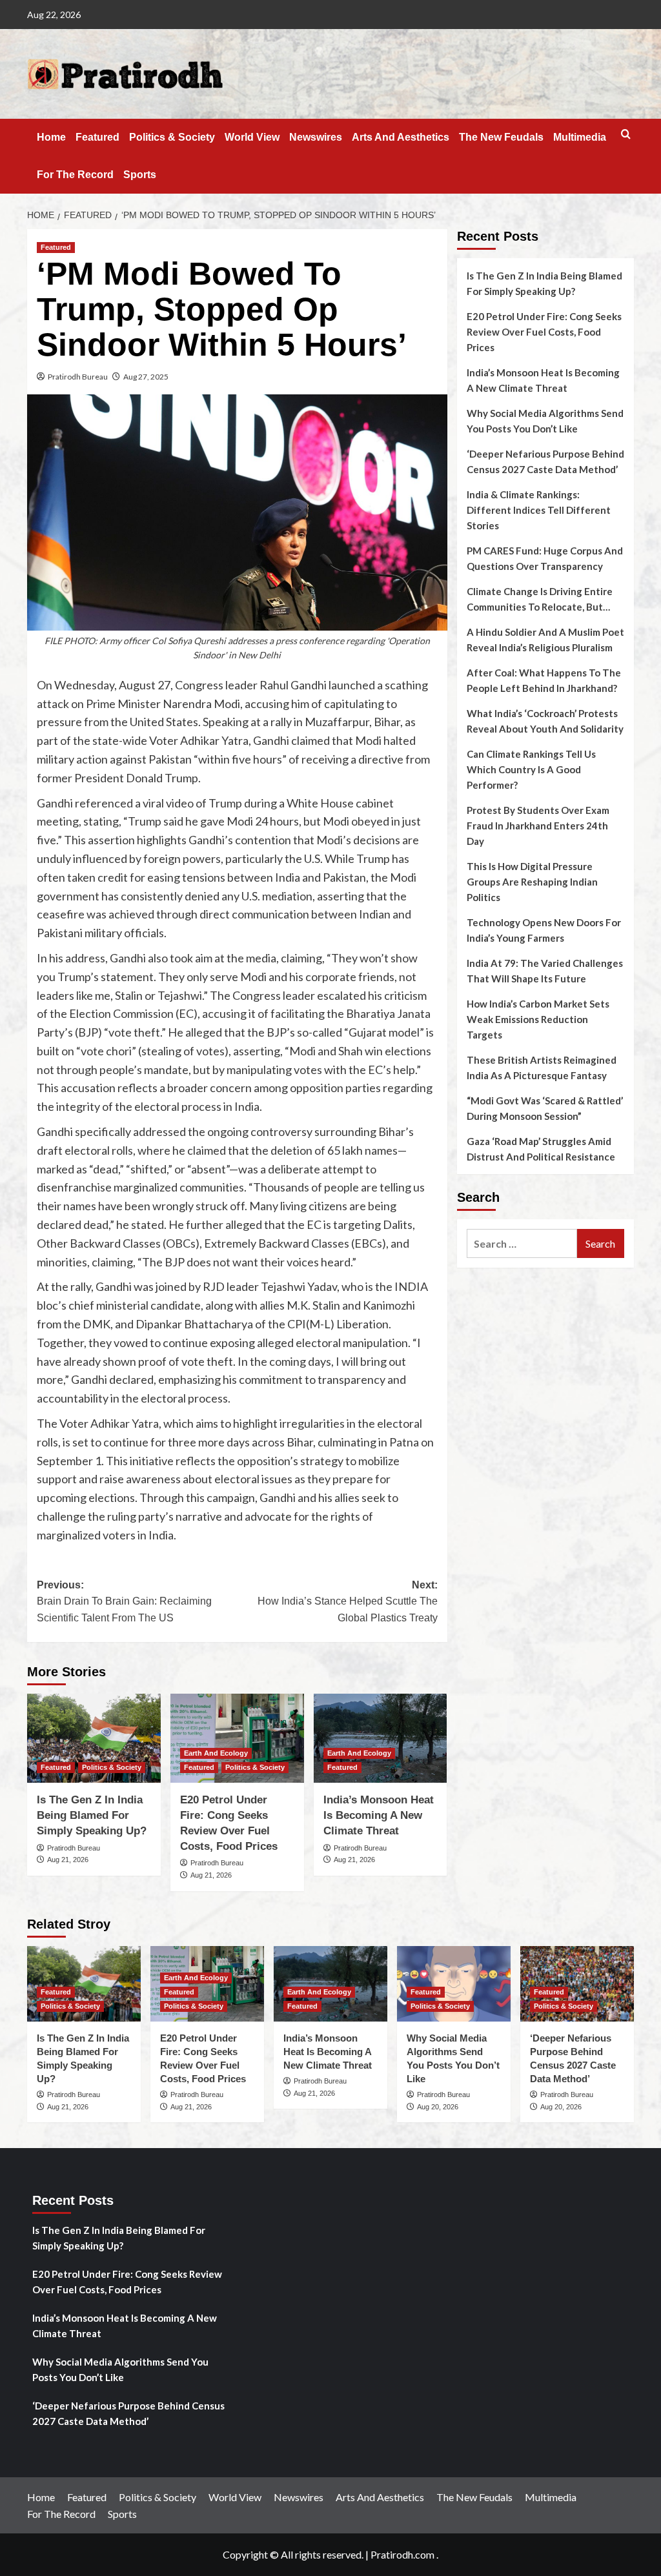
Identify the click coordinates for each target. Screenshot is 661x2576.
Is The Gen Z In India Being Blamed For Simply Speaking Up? (92, 1815)
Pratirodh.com (402, 2554)
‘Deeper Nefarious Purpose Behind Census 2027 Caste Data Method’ (545, 461)
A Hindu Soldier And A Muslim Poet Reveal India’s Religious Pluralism (545, 640)
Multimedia (580, 137)
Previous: (124, 1601)
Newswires (316, 137)
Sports (140, 175)
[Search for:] (522, 1243)
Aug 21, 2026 (68, 1860)
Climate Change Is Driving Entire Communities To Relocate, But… (540, 599)
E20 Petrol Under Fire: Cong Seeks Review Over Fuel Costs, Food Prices (544, 332)
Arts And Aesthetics (401, 137)
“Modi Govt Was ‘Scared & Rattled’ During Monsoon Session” (545, 1108)
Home (51, 137)
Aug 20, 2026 (438, 2107)
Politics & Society (172, 137)
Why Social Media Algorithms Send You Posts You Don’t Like (545, 421)
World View (252, 137)
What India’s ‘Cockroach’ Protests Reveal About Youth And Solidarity (545, 721)
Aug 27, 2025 (146, 377)
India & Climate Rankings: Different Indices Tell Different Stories (539, 510)
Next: (347, 1601)
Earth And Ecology (216, 1753)
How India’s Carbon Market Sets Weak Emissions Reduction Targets (538, 1019)
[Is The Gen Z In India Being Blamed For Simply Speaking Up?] (94, 1738)
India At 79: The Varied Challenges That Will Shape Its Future (545, 971)
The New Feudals (501, 137)
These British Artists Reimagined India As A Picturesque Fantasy (542, 1068)
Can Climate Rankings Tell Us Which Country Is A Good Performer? (531, 769)
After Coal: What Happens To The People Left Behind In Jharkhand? (544, 680)
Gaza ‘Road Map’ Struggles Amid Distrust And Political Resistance (541, 1149)
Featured (97, 137)
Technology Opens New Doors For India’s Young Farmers (544, 930)
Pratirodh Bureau (78, 377)
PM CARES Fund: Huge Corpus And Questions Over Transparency (545, 558)
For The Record (75, 175)
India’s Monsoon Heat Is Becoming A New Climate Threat (379, 1815)
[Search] (626, 135)
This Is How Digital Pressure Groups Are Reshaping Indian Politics (532, 882)
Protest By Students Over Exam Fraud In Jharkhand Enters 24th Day (538, 826)
